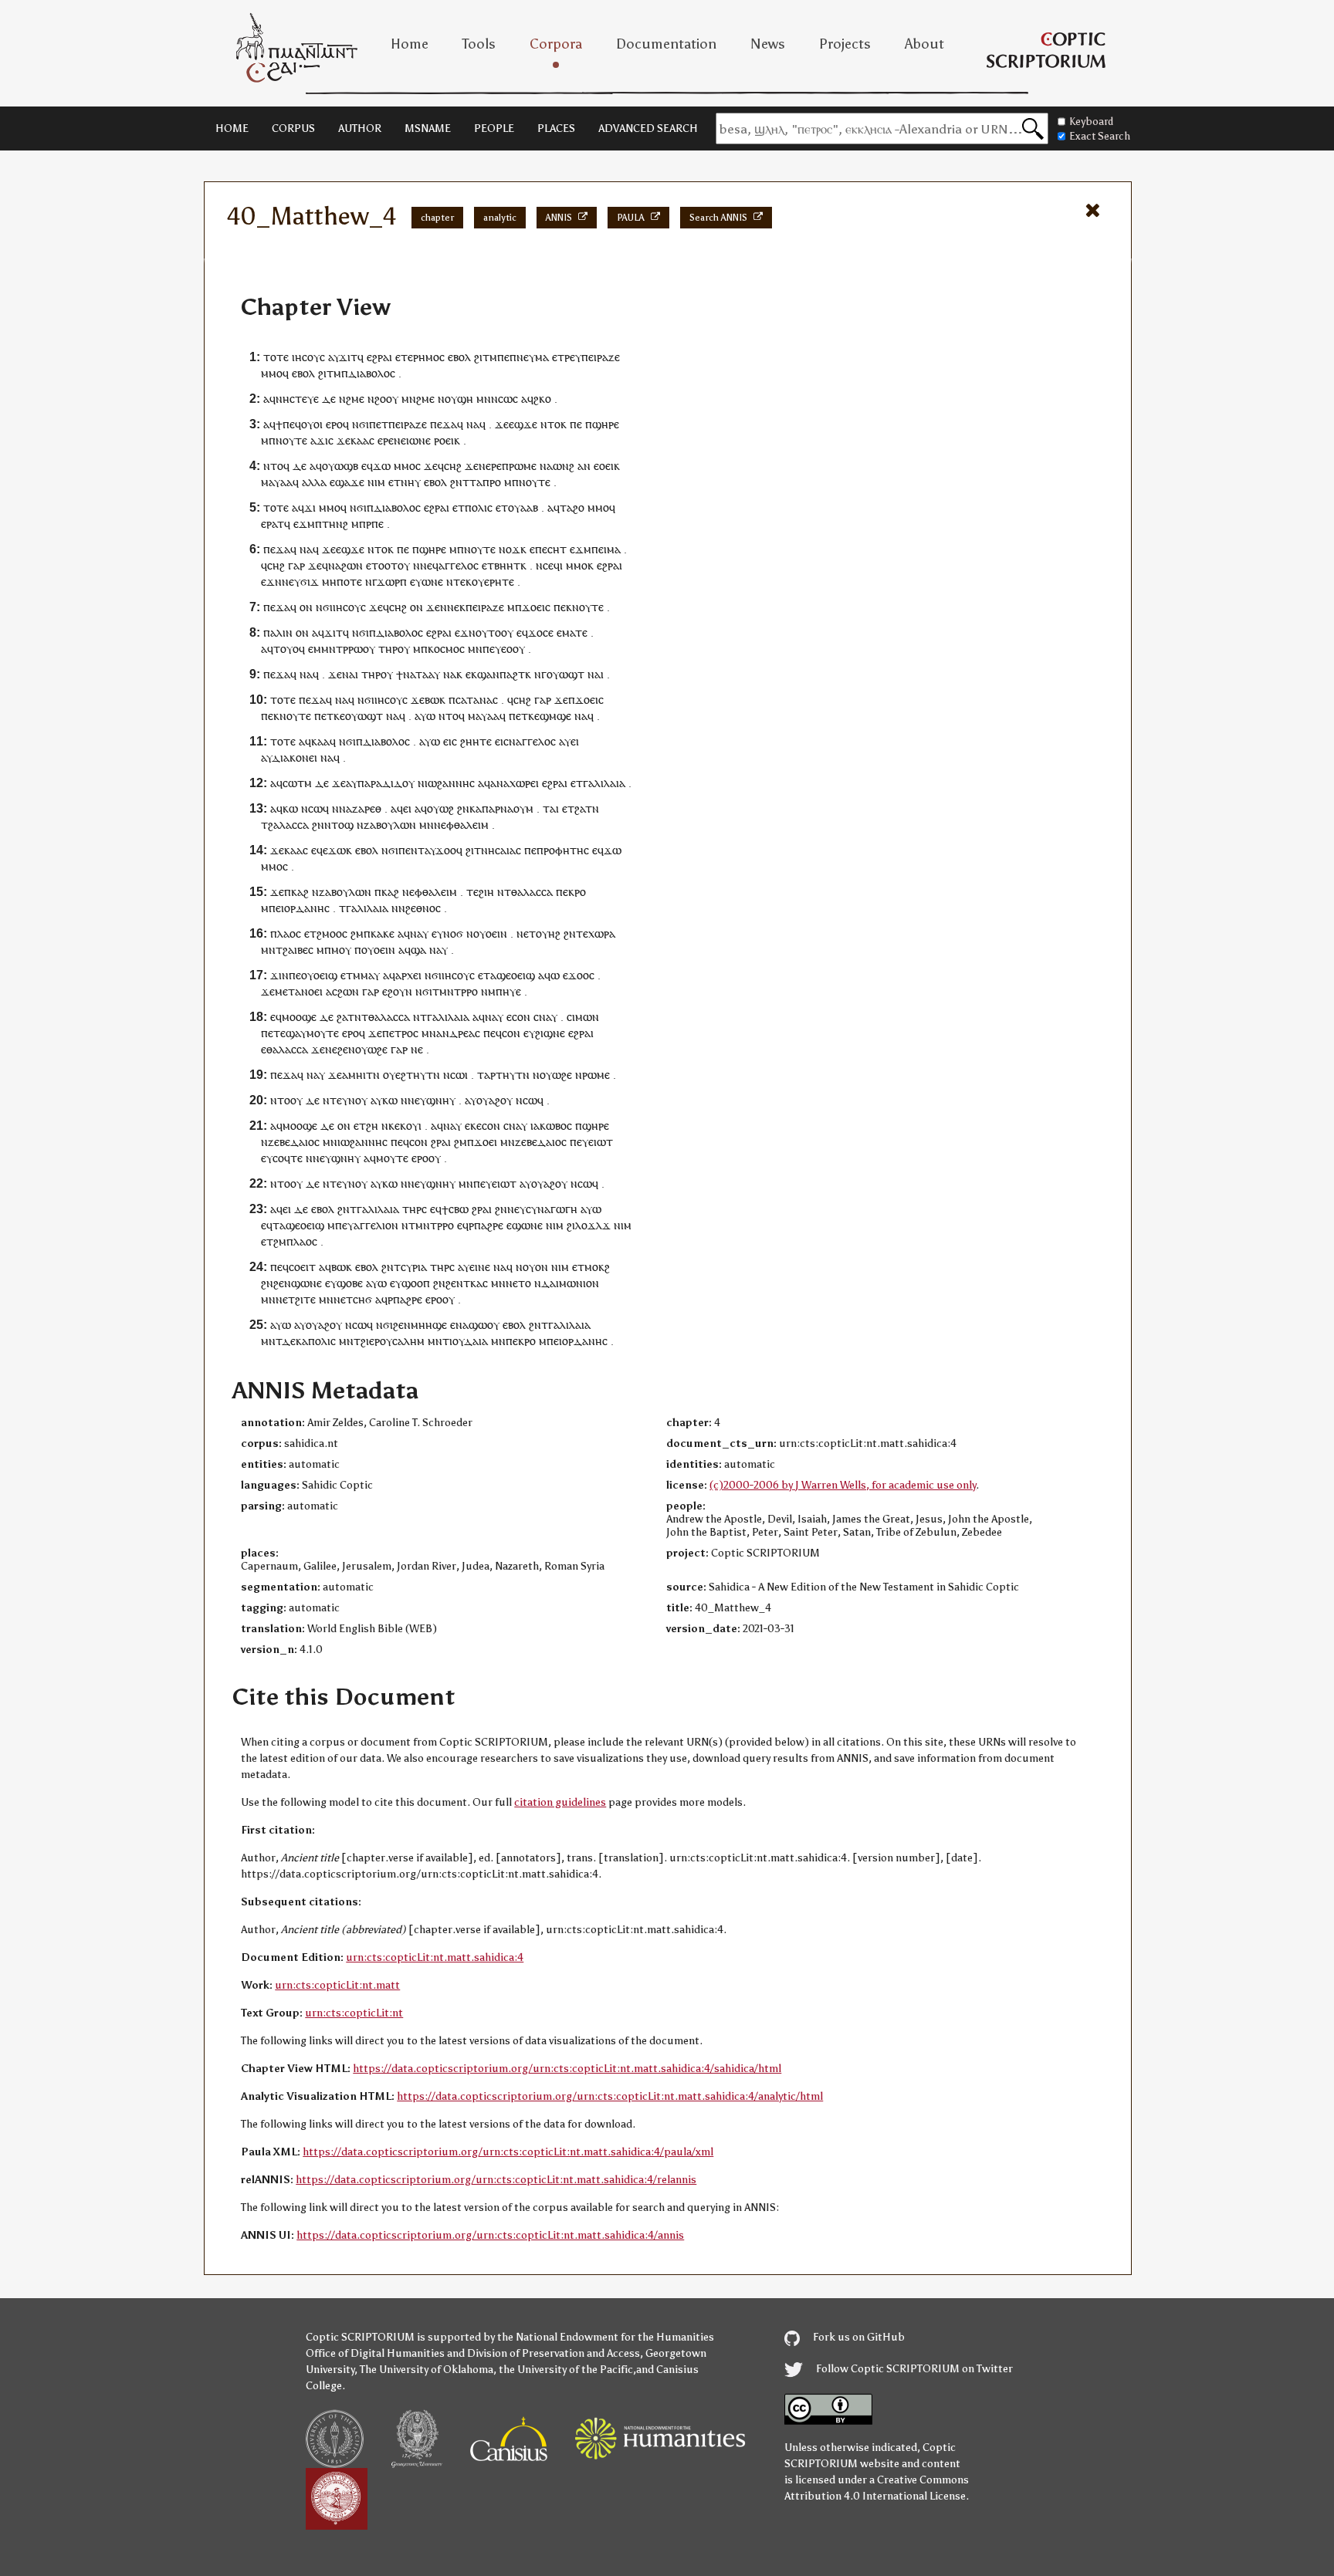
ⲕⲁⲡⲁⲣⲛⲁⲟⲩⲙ (501, 808)
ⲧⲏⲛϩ (335, 524)
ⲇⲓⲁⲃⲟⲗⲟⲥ (372, 373)
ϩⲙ (357, 933)
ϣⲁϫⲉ (350, 482)
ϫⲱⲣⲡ (392, 581)
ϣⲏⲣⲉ (606, 424)
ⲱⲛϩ (564, 466)
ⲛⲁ (473, 424)
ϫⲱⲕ (340, 850)
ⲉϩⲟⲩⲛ (397, 991)
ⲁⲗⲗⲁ (314, 482)
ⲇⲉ (329, 399)
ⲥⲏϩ (453, 466)
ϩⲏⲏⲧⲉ (476, 741)
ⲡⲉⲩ (492, 649)
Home (410, 44)
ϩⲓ (571, 1225)
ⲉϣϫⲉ (523, 424)
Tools (479, 44)
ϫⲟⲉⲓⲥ (536, 607)
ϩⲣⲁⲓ (441, 1142)
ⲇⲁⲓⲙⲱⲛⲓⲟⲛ (570, 1283)
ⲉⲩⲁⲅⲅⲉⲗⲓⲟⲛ (370, 1225)
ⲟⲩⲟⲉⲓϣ (319, 975)
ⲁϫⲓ (319, 440)
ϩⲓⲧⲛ (477, 850)
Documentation (666, 44)
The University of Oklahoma (427, 2370)
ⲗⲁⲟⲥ (289, 933)
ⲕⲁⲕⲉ (383, 933)
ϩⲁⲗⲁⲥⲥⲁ (288, 825)
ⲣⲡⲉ (375, 524)
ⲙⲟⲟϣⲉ (299, 1017)
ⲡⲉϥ (292, 424)
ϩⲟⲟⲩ (386, 399)
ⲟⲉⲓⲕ (609, 466)
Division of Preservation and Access (554, 2353)
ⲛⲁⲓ (350, 674)
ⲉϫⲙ (304, 524)
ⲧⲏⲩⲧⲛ (423, 1075)
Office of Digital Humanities (375, 2353)
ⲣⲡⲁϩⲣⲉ (486, 1225)
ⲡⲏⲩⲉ (508, 991)
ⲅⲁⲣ (296, 565)
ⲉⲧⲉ (277, 1033)
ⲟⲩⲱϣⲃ (340, 466)
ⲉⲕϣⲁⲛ (482, 674)
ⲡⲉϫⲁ (444, 424)
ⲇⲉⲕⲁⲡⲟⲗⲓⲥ (309, 1341)
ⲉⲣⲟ (334, 424)
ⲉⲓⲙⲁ (609, 549)
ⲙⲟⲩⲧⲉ (323, 1033)
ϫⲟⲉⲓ (486, 1142)
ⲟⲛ (306, 607)
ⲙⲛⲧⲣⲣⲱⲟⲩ (348, 649)
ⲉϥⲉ (320, 850)
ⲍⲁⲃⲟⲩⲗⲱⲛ (390, 825)
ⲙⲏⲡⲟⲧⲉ (342, 581)
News (768, 44)
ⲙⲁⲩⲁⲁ (277, 482)
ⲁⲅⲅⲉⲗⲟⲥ (459, 565)
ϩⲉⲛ (346, 1049)
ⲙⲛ (409, 399)
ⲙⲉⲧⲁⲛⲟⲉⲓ (299, 991)
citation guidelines (560, 1802)
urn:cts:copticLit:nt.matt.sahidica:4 (435, 1957)
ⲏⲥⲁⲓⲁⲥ (504, 850)
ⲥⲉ (548, 565)
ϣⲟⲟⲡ (416, 1283)
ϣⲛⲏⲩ (441, 1100)
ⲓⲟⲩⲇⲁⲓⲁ (469, 1341)
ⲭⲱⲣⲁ (602, 933)
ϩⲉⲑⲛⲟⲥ (423, 908)
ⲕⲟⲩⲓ (411, 1126)
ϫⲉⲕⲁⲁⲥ (356, 440)
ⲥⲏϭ (362, 1299)
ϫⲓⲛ (279, 975)
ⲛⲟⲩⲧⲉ (291, 440)
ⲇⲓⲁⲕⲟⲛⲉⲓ (295, 757)
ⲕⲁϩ (300, 892)
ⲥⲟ (488, 1126)
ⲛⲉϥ (429, 565)
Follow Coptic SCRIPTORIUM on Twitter (913, 2369)
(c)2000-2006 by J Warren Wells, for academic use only (843, 1485)
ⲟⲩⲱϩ (440, 808)
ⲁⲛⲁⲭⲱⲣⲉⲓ (515, 783)
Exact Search (1100, 136)
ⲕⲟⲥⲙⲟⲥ (446, 649)
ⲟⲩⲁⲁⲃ (523, 507)
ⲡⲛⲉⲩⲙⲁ (529, 357)
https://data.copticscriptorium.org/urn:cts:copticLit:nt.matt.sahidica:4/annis (490, 2235)
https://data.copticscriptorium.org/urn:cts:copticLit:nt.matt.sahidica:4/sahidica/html (567, 2069)
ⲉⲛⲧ (415, 850)
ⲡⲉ (503, 357)
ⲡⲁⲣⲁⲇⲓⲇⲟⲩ (386, 783)
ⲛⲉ (331, 1049)
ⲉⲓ (575, 741)
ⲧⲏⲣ (388, 649)
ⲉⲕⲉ (473, 1126)
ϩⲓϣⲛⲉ (550, 1033)
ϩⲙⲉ (355, 399)
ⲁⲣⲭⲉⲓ (408, 975)
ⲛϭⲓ (361, 424)
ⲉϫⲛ (271, 581)
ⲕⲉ (339, 716)
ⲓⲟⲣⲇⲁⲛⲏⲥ (305, 908)
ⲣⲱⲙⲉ (523, 466)
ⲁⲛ (584, 466)
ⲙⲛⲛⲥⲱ (494, 399)
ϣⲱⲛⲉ (527, 1225)
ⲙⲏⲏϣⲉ (429, 1325)
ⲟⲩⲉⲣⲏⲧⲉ (493, 581)
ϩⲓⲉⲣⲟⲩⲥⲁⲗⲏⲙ (393, 1341)
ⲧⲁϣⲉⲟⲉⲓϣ (509, 975)
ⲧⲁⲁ (425, 674)
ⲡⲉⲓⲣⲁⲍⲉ (601, 357)
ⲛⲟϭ (453, 933)
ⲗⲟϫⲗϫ (593, 1225)
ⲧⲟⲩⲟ (286, 649)
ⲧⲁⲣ (486, 1075)
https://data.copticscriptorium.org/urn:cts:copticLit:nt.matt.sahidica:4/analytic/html (610, 2096)
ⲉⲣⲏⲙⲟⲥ (426, 357)
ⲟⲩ (451, 399)
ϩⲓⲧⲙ (486, 357)
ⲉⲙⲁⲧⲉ (572, 632)
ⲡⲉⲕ (563, 607)
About (924, 44)
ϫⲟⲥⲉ (541, 632)
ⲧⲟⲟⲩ (501, 632)
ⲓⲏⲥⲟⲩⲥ (308, 357)
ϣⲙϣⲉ (555, 716)
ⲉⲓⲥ (450, 741)
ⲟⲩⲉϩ (394, 1075)
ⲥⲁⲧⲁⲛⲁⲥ (477, 700)
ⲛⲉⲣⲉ (490, 466)
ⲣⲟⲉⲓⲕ (447, 440)
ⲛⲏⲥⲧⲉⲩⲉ (297, 399)
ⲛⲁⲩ (419, 933)
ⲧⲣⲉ (566, 357)
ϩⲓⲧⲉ (305, 1299)
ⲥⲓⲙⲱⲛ (583, 1017)
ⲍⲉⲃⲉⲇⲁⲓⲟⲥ (294, 1142)
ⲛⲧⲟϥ (276, 466)
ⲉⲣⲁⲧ (273, 524)
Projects (845, 44)
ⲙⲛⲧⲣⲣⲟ (459, 991)
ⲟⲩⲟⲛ (535, 1267)
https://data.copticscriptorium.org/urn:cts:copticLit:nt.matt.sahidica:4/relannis (496, 2180)
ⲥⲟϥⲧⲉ (288, 1158)
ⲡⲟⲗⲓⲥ (479, 507)
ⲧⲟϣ (342, 825)
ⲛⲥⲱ (312, 808)
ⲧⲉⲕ (462, 581)
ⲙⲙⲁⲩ (366, 975)
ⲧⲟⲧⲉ (276, 357)
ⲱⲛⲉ (420, 440)
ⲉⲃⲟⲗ (459, 357)
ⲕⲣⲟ (577, 892)
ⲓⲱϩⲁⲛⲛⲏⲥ (450, 783)
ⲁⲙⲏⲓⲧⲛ (361, 1075)
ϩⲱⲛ (352, 565)
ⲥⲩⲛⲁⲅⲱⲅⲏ (552, 1209)
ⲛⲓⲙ (376, 482)
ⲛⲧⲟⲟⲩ (286, 1100)
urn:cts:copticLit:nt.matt (337, 1985)
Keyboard (1091, 122)
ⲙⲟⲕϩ (597, 1267)
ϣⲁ (418, 950)
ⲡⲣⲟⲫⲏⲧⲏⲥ (563, 850)
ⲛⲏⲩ (411, 482)
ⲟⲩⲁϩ (488, 1100)
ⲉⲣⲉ (386, 440)
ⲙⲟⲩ (341, 950)
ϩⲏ (372, 1126)
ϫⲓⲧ (348, 357)
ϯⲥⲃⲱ (455, 1209)
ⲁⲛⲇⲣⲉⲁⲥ (458, 1033)
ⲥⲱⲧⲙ (297, 783)
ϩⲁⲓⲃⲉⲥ (298, 950)
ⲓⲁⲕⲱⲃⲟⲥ (551, 1126)
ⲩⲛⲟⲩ (355, 1100)
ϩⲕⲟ (542, 399)
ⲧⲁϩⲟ (572, 507)
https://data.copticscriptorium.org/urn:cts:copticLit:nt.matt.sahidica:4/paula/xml (508, 2152)
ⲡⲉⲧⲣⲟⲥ (400, 1033)
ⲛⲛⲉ (450, 607)
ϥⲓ (558, 565)
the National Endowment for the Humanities (606, 2337)
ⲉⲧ (382, 424)
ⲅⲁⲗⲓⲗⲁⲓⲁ (604, 783)
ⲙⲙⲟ (272, 373)
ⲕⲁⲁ (320, 741)
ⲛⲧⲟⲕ (554, 424)
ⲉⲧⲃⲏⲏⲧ (501, 565)
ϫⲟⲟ (446, 850)
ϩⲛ (456, 482)
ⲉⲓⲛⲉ (480, 1267)
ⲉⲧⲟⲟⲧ (382, 565)
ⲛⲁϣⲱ (471, 1325)
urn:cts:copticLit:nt (354, 2013)
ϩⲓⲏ (486, 892)
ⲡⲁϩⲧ (512, 674)
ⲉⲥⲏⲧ (554, 549)
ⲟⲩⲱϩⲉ (371, 1049)
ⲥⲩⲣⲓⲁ (414, 1267)
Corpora (556, 44)
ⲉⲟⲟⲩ (513, 649)
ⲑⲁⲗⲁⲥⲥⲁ (532, 892)
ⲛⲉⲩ (291, 581)
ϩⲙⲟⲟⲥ (332, 933)
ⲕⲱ (290, 808)
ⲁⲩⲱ (425, 716)
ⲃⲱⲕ (435, 700)
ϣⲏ (465, 399)
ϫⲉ (502, 424)
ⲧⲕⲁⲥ (476, 1283)
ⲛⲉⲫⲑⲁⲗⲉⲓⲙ (461, 825)
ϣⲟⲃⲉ (350, 1283)
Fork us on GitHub (858, 2337)
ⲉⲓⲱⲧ (601, 1142)
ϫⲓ (310, 507)
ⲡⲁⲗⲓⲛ (278, 632)
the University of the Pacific (566, 2370)
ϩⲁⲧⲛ (587, 808)
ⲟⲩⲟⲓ (312, 424)
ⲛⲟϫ (510, 549)
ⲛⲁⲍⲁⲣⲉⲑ (360, 808)
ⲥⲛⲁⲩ (545, 1017)
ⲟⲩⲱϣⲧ (565, 674)
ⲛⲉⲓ (401, 440)
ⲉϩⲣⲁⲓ (379, 357)
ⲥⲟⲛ (511, 1033)
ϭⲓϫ (310, 581)
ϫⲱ (382, 466)
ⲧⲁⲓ (551, 808)
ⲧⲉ (472, 892)
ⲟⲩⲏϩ (548, 933)
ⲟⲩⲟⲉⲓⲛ (490, 933)
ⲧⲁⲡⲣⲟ (485, 482)
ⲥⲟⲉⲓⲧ (302, 1267)
